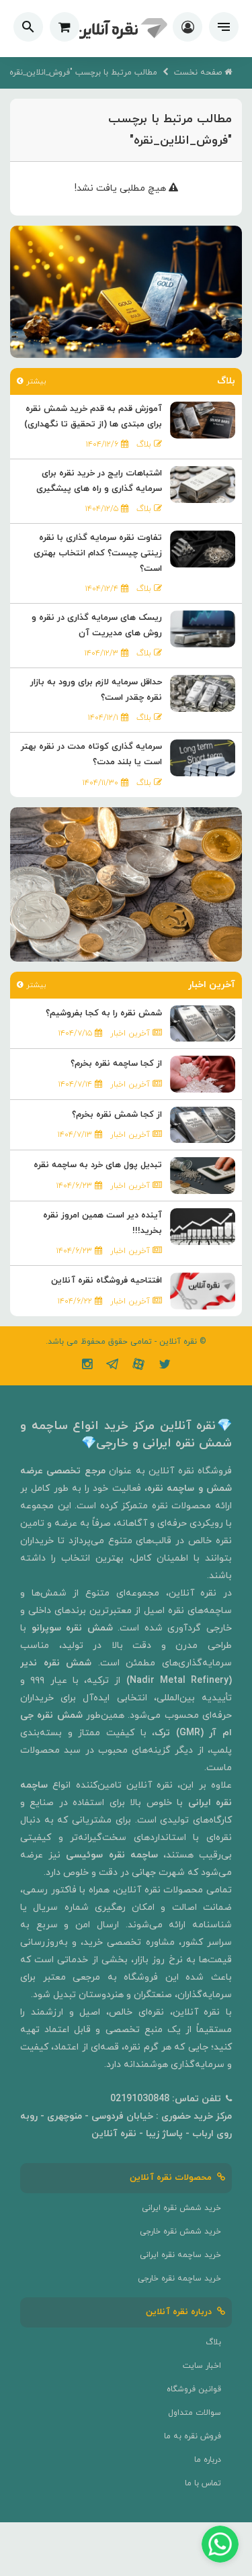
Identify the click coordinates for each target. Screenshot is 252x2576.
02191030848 (140, 2099)
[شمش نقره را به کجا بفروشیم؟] (203, 1022)
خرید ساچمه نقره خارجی (179, 2279)
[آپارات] (138, 1366)
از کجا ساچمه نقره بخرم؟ (116, 1064)
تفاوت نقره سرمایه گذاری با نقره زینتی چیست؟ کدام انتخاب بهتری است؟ (98, 553)
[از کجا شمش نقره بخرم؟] (203, 1124)
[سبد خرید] (65, 27)
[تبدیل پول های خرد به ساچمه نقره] (203, 1175)
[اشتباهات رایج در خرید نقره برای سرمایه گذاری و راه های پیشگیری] (203, 484)
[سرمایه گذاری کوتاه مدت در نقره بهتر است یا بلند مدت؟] (203, 757)
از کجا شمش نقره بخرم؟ (117, 1115)
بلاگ (213, 2342)
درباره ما (208, 2460)
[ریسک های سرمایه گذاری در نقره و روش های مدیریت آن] (203, 628)
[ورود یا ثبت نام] (188, 29)
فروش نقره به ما (193, 2436)
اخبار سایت (202, 2366)
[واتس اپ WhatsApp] (220, 2544)
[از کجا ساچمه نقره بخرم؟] (203, 1073)
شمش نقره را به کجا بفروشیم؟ (104, 1013)
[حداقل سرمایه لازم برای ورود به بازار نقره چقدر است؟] (203, 693)
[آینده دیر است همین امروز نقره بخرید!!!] (203, 1226)
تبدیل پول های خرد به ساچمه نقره (98, 1165)
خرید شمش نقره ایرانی (181, 2208)
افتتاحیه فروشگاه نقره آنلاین (107, 1281)
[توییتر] (165, 1366)
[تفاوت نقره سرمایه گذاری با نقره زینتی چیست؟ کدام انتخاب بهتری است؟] (203, 548)
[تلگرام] (112, 1366)
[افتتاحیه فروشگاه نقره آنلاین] (203, 1290)
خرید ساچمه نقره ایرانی (180, 2255)
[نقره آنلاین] (121, 29)
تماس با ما (203, 2483)
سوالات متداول (195, 2413)
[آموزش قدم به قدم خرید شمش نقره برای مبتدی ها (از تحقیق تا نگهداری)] (203, 419)
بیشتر (35, 381)
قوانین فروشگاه (194, 2389)
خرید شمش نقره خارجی (180, 2232)
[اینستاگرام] (87, 1366)
